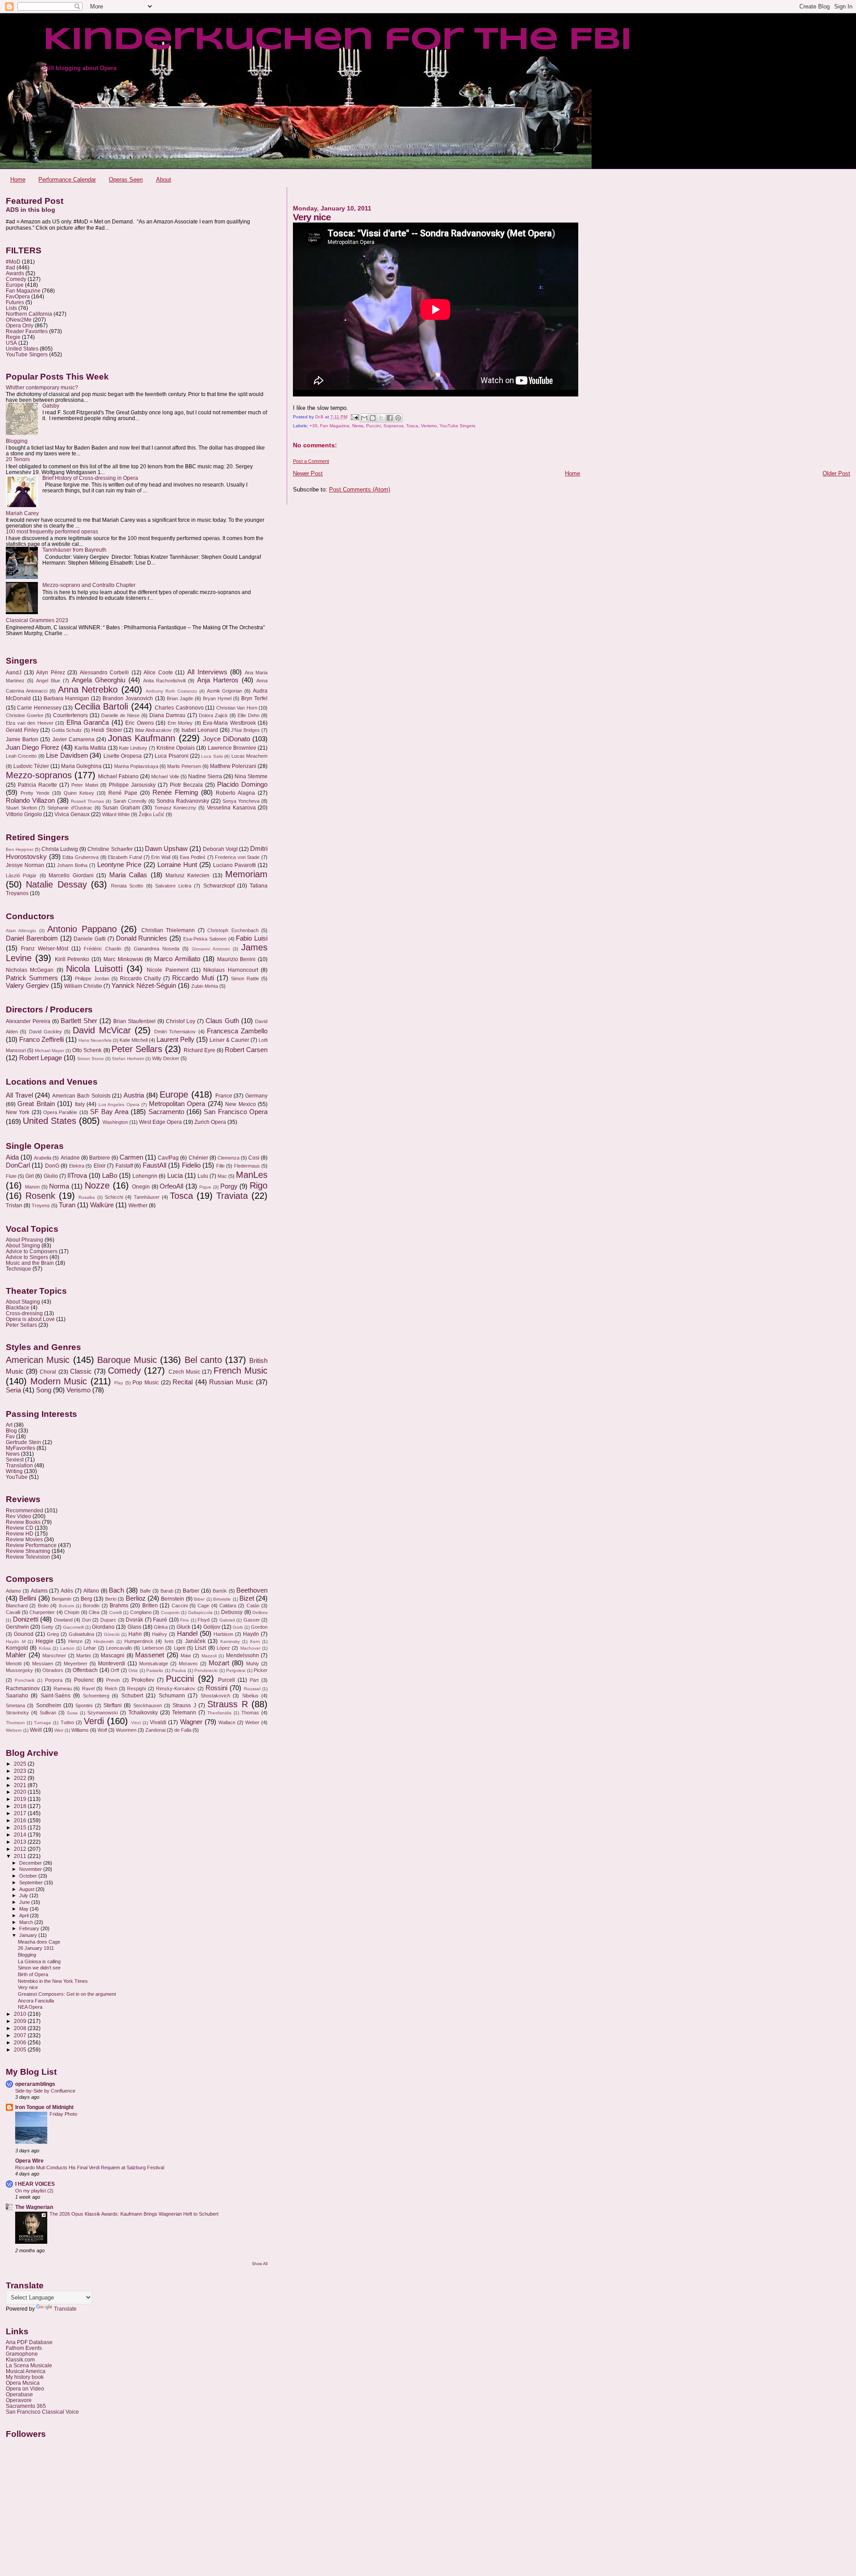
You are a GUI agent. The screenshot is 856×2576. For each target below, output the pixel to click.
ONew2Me (19, 320)
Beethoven (252, 1590)
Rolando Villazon (30, 801)
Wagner (191, 1722)
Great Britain (36, 1104)
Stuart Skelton (21, 808)
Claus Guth (222, 1021)
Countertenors (70, 715)
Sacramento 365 (26, 2406)
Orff (115, 1670)
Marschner (54, 1655)
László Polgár (21, 875)
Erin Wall (161, 857)
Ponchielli (25, 1680)
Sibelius (250, 1696)
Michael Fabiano (118, 776)
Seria (13, 1390)
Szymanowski (103, 1713)
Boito (43, 1606)
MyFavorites (21, 1448)
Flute (11, 1176)
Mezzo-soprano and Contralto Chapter (89, 585)
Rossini (216, 1688)
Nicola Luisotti (94, 969)
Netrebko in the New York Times (53, 1981)
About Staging (23, 1302)
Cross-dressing (24, 1313)
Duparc (108, 1620)
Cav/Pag (168, 1158)
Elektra (77, 1166)
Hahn (135, 1634)
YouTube (17, 1477)
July (24, 1895)
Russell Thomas (87, 801)
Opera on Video (25, 2388)
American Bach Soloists (81, 1096)
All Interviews (207, 672)
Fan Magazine (335, 426)
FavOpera (18, 296)
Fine (185, 1620)
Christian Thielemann (168, 930)
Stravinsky (17, 1713)
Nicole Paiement (167, 970)
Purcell (226, 1680)
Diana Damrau (167, 715)
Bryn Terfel (254, 698)
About (164, 180)
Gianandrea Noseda (156, 949)
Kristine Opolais (176, 748)
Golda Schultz (67, 730)
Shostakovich (215, 1696)
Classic (81, 1371)
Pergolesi (236, 1670)
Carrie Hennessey (39, 708)
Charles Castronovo (179, 708)
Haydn (251, 1634)
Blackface (18, 1307)
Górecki (112, 1634)
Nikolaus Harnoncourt (230, 970)
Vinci (136, 1723)
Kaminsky (230, 1641)
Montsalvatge (154, 1664)
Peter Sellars (137, 1049)
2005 (21, 2050)
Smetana (15, 1705)
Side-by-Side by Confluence (45, 2091)
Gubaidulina (81, 1634)
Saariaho (17, 1696)
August (27, 1889)
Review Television (28, 1557)
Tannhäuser (147, 1197)
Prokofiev (143, 1680)
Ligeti (179, 1648)
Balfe (145, 1591)
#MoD (13, 262)
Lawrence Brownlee (232, 748)
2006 (21, 2042)
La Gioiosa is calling (39, 1961)
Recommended (25, 1510)
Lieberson (153, 1648)
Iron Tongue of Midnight (44, 2107)
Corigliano (141, 1612)
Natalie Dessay (56, 884)
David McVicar (102, 1030)
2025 (21, 1764)
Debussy (232, 1612)
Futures (15, 302)
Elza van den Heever (30, 723)
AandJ (14, 673)
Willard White (116, 814)
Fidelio (191, 1165)
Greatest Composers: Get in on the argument (67, 1994)
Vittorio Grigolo (24, 814)
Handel (187, 1634)
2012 (21, 1849)
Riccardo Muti (193, 978)
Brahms (119, 1606)
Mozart (219, 1663)
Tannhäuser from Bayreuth (74, 550)
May (25, 1909)
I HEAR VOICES (35, 2184)
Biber (199, 1599)
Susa (72, 1713)
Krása (45, 1648)
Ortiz (133, 1670)
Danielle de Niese (120, 715)
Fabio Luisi (252, 938)
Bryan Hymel (217, 698)
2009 (21, 2021)
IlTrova (77, 1176)
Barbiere (100, 1158)
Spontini (84, 1705)
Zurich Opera (210, 1122)
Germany (256, 1096)
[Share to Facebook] (390, 418)
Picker (261, 1670)
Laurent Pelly (175, 1040)
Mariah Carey (22, 513)
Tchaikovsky (143, 1713)
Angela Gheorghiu (99, 680)
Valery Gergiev (27, 986)
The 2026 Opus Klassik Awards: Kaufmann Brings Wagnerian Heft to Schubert (134, 2214)
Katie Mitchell (134, 1040)
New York (18, 1112)
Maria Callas (128, 875)
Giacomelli (73, 1627)
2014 (21, 1835)
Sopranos (393, 426)
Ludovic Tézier (31, 766)
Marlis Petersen (184, 766)
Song (44, 1390)
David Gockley (45, 1032)
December (31, 1863)
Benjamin (62, 1599)
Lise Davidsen (67, 755)
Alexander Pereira (28, 1021)
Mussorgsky (19, 1670)
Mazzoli (209, 1656)
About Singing (23, 1245)
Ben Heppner (20, 849)
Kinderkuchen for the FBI (337, 41)
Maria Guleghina (81, 766)
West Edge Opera (160, 1122)
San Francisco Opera (236, 1112)
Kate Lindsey (133, 748)
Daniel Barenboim (32, 938)
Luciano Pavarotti (235, 865)
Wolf (102, 1730)
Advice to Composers (32, 1251)
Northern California (29, 314)
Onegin (141, 1187)
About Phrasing (25, 1240)
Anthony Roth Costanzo (171, 691)
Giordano (103, 1627)
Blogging (17, 441)
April (25, 1915)
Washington (115, 1122)
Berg (86, 1599)
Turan (67, 1205)
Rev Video (19, 1516)
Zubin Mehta (205, 986)
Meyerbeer (76, 1664)
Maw (186, 1655)
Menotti (14, 1664)
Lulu (203, 1176)
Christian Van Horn (237, 708)
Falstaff (124, 1166)
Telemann (184, 1713)
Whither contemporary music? (42, 387)
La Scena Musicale (29, 2365)
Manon (32, 1187)
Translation (19, 1465)
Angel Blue (48, 681)
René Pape (123, 793)
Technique (19, 1269)
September (32, 1882)
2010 (21, 2014)
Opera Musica (23, 2383)
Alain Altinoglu (21, 931)
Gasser (252, 1620)
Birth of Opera (33, 1974)
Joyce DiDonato (226, 739)
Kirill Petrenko (72, 959)
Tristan (14, 1205)
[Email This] (364, 418)
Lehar (90, 1648)
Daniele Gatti (90, 939)
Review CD (20, 1528)
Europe (15, 285)
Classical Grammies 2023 (37, 620)
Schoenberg (96, 1696)
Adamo (13, 1591)
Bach (116, 1590)
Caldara (228, 1606)
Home (18, 180)
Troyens (41, 1205)
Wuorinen (126, 1730)
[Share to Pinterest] (398, 418)
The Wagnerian (34, 2207)
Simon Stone (91, 1059)
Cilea (94, 1612)
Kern (255, 1641)
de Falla (183, 1730)
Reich (111, 1688)
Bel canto (203, 1360)
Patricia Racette (37, 785)
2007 (21, 2035)
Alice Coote (158, 673)
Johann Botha (72, 865)
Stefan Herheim (128, 1059)
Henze (75, 1641)
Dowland (63, 1620)
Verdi (94, 1721)
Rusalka (87, 1197)
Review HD (20, 1534)
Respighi (136, 1688)
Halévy (160, 1634)
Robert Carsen (246, 1050)
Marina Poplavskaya (136, 766)
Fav (10, 1436)
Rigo (259, 1185)
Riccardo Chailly (140, 978)
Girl (30, 1176)
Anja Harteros (218, 680)
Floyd (204, 1620)
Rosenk (40, 1196)
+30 (313, 426)
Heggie (45, 1641)
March (27, 1922)
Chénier (198, 1158)
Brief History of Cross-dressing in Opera (90, 478)
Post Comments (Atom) (360, 489)
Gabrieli (227, 1620)
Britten (150, 1606)
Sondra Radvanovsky (183, 801)
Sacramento (166, 1112)
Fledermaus (247, 1166)
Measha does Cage (39, 1942)
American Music (38, 1360)
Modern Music (59, 1381)
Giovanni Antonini (211, 949)
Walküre (102, 1205)
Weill (36, 1730)
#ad (10, 267)
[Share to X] (381, 418)
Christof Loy (181, 1021)
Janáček (195, 1641)
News (358, 426)
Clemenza (228, 1158)
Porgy (229, 1186)
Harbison (223, 1634)
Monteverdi (112, 1664)
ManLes (252, 1175)
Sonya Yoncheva (241, 801)
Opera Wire (29, 2161)
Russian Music (231, 1382)
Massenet (150, 1655)
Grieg (53, 1634)
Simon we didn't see (39, 1968)
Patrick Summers (32, 978)
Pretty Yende (35, 793)
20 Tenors (18, 459)
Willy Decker (166, 1058)
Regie (13, 337)
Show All (260, 2264)
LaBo (110, 1176)
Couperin (170, 1612)
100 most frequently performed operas (52, 531)
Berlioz (136, 1598)
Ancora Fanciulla (36, 2001)
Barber (191, 1591)
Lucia (175, 1176)
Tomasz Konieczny (175, 808)
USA (11, 343)
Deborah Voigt (220, 849)
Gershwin (17, 1627)
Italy (80, 1104)
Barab (167, 1591)
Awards (15, 273)
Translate (65, 2309)
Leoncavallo (119, 1648)
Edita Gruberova (80, 857)
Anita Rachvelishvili (165, 681)
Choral (48, 1372)
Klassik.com (20, 2359)
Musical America (26, 2371)
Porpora (54, 1680)
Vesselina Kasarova (231, 808)
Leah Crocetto (21, 756)
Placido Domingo (242, 784)
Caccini (180, 1606)
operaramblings (35, 2084)
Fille (220, 1166)
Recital (183, 1382)
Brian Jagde (180, 698)
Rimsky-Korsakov (176, 1688)
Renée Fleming (175, 793)
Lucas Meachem (249, 756)
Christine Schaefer (110, 849)
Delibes (260, 1612)
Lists (11, 308)
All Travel (19, 1095)
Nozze (97, 1185)
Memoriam (246, 874)
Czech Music (184, 1372)
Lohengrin (145, 1176)
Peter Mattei (85, 785)
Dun (86, 1620)
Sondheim (49, 1705)
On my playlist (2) (34, 2191)
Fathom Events (24, 2348)
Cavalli (13, 1612)
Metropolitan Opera (177, 1104)
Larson (67, 1648)
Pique (205, 1187)
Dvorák (134, 1620)
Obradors (53, 1670)
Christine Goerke (25, 715)
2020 (21, 1792)
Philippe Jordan (92, 978)
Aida (12, 1157)
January (29, 1935)
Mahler (16, 1655)
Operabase (19, 2394)
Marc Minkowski (123, 959)
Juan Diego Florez (33, 747)
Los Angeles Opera (119, 1104)
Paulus (179, 1670)
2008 (21, 2028)
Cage (203, 1606)
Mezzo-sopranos (39, 775)
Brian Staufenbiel (134, 1021)
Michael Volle (165, 776)
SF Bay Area (109, 1112)
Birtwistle (222, 1599)
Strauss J (184, 1705)
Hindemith (104, 1641)
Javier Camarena (73, 739)
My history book (25, 2377)
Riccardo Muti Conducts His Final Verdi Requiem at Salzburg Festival (90, 2167)
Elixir (100, 1166)
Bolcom (66, 1606)
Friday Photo (63, 2114)
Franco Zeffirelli (41, 1040)
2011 (21, 1856)
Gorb (238, 1627)
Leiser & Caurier (229, 1040)
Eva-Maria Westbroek (229, 723)
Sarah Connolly (130, 801)
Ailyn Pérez (51, 673)
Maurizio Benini (237, 959)
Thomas (250, 1713)
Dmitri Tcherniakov (175, 1032)
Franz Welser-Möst (45, 949)
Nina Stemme (251, 776)
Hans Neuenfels (95, 1040)
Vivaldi (158, 1722)
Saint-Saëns (56, 1696)
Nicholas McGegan (30, 970)
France (224, 1096)
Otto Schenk (87, 1050)
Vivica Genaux (72, 814)
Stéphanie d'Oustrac (70, 808)
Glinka (161, 1627)
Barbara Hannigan (66, 698)
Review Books (23, 1522)
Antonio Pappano (82, 929)
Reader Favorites (27, 331)
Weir (59, 1730)
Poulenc (84, 1680)
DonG (52, 1166)
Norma (59, 1186)
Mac (222, 1176)
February (30, 1928)
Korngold (17, 1648)
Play (119, 1383)
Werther (138, 1205)
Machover (250, 1648)
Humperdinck (139, 1641)
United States (22, 349)
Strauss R (227, 1704)
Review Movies (24, 1539)
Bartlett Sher (79, 1021)
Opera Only (20, 325)
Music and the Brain (30, 1263)
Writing (14, 1471)
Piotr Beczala (186, 785)
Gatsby (51, 406)
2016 (21, 1820)
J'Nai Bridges (245, 730)
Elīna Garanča (88, 722)
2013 (21, 1842)
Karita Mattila (90, 748)
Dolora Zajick (213, 715)
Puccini (373, 426)
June (25, 1902)
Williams (80, 1730)
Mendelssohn (243, 1655)
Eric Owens (140, 723)
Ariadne (70, 1158)
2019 (21, 1799)
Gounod (24, 1634)
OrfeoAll (171, 1186)
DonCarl (18, 1165)
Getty (47, 1627)
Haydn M (16, 1641)
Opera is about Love (30, 1319)
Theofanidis (219, 1713)
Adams (39, 1591)
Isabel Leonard (200, 730)
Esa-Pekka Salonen (205, 939)
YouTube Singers (457, 426)
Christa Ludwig (60, 849)
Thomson (15, 1723)
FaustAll (154, 1165)
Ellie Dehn (249, 715)
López (223, 1648)
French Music (241, 1371)
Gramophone (22, 2354)
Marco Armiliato (177, 959)
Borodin (91, 1606)
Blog (11, 1430)
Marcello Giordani (71, 875)
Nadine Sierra (205, 776)
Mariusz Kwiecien (187, 875)
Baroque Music (127, 1360)
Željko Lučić (152, 814)
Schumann (172, 1696)
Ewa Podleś (193, 857)
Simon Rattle (245, 978)
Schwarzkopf (219, 886)
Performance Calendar (67, 180)
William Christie (83, 986)
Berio (111, 1599)
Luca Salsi (212, 756)
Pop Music (146, 1383)
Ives (169, 1641)
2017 (21, 1813)
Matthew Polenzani (233, 766)
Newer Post (308, 473)
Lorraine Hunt (177, 865)
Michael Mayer (49, 1051)
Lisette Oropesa (123, 756)
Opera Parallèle (60, 1112)
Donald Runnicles (142, 938)
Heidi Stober (107, 730)
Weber (252, 1722)
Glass (134, 1627)
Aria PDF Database (29, 2342)
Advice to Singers (27, 1257)
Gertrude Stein (23, 1442)
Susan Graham (121, 808)
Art (9, 1425)
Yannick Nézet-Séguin (144, 986)
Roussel (252, 1689)
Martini (83, 1655)
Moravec (188, 1664)
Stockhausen (148, 1705)
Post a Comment (311, 461)
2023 (21, 1771)
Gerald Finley (22, 730)
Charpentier (42, 1612)
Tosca (412, 426)
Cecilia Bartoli (101, 706)
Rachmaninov (23, 1688)
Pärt (254, 1680)
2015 (21, 1827)
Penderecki (206, 1670)
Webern (14, 1730)
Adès (67, 1591)
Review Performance (31, 1545)
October (29, 1876)
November (31, 1869)
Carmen (131, 1157)
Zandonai (155, 1730)
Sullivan (48, 1713)
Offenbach (85, 1670)
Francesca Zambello (237, 1031)
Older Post (836, 473)
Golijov (212, 1627)
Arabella (43, 1158)
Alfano (91, 1591)
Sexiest (15, 1459)
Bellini (28, 1598)
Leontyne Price (119, 865)
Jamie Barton (22, 739)
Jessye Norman (25, 865)
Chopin (72, 1612)
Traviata (232, 1196)
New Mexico (240, 1104)
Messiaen (43, 1664)
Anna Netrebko (88, 689)
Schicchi (114, 1197)
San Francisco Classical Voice (42, 2412)
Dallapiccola (200, 1612)
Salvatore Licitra (173, 886)
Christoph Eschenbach (233, 930)
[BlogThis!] (373, 418)
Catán (253, 1606)
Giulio (51, 1176)
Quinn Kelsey (79, 793)
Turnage (43, 1723)
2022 (21, 1778)
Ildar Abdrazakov (154, 730)
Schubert (132, 1696)
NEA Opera (30, 2007)
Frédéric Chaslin (103, 949)
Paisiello (155, 1670)
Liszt (200, 1648)
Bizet (247, 1598)
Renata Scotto (127, 886)
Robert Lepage (41, 1058)
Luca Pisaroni (171, 756)
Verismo (429, 426)
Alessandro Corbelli (105, 673)
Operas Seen (126, 180)
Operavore (19, 2400)
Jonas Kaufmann (142, 738)
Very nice (28, 1987)
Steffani (113, 1705)
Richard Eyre (200, 1050)
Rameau (63, 1688)
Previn (113, 1680)
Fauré (160, 1620)
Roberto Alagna (235, 793)
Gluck (183, 1627)
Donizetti (26, 1619)
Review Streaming (28, 1551)
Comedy (16, 279)
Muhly (253, 1664)
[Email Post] (354, 417)
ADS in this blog (31, 210)
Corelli (115, 1612)
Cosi (254, 1158)
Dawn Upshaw (166, 849)
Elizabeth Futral (125, 857)
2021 (21, 1785)
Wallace (227, 1722)
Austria (134, 1095)
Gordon (259, 1627)
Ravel (88, 1688)
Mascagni (113, 1655)
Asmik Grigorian (225, 691)
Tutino (67, 1722)
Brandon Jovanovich (128, 698)
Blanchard (17, 1606)
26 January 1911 (36, 1948)
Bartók (220, 1591)
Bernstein (173, 1599)
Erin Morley (180, 723)
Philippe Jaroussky (132, 785)
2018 (21, 1806)
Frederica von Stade (237, 857)
